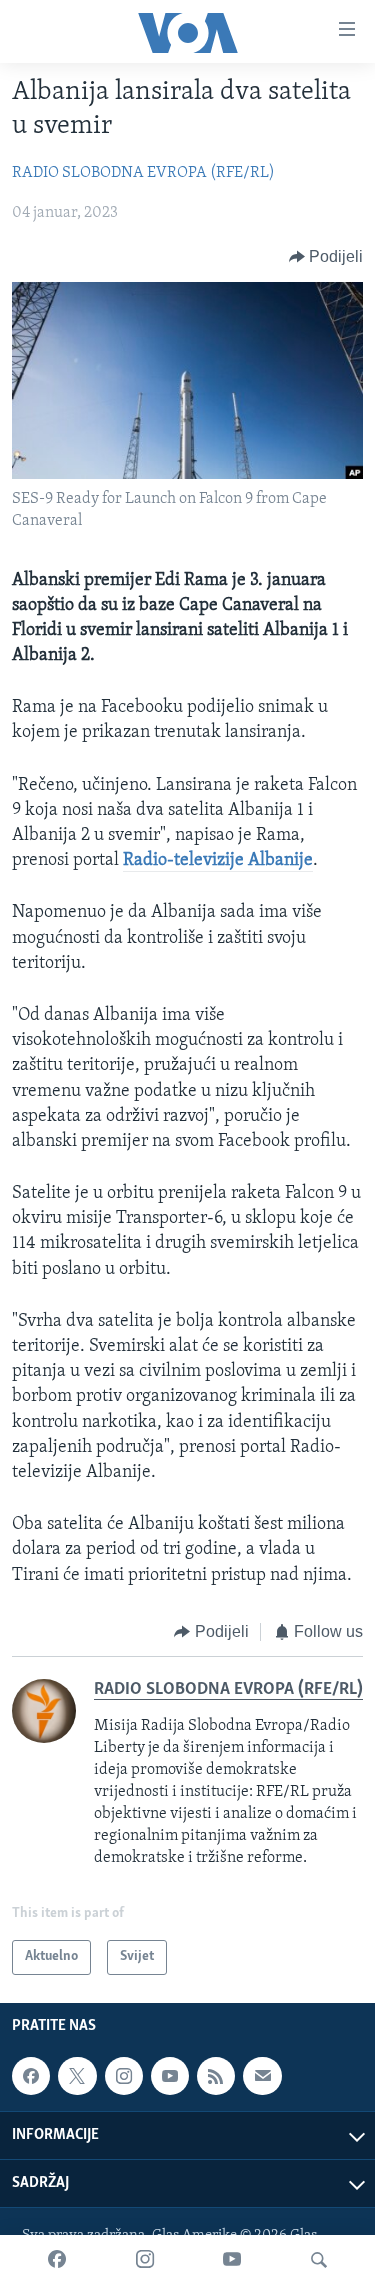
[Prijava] (262, 2076)
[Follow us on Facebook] (31, 2076)
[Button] (326, 257)
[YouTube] (232, 2260)
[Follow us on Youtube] (170, 2076)
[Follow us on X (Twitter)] (77, 2076)
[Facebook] (57, 2260)
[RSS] (216, 2076)
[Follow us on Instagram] (124, 2076)
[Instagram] (145, 2260)
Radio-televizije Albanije (218, 861)
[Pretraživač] (319, 2260)
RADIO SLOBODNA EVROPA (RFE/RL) (143, 173)
